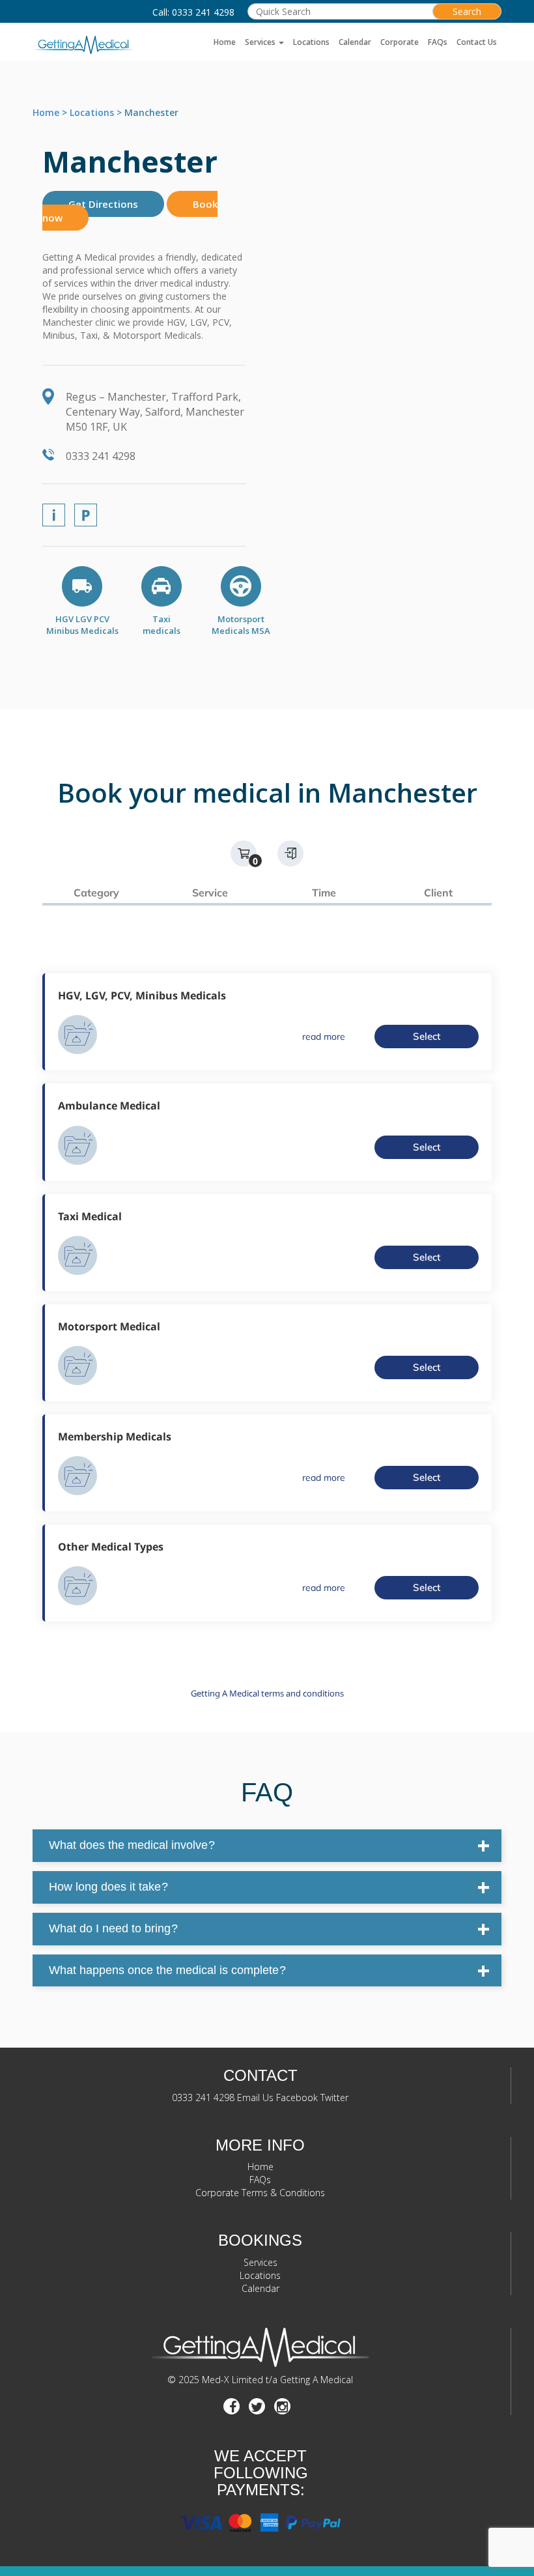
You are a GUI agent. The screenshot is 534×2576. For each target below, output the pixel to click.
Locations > (97, 112)
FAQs (438, 42)
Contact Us (477, 42)
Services (261, 42)
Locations (311, 42)
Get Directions (103, 204)
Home (225, 42)
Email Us (255, 2097)
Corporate (400, 42)
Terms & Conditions (283, 2193)
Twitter (334, 2097)
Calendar (355, 42)
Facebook (297, 2097)
